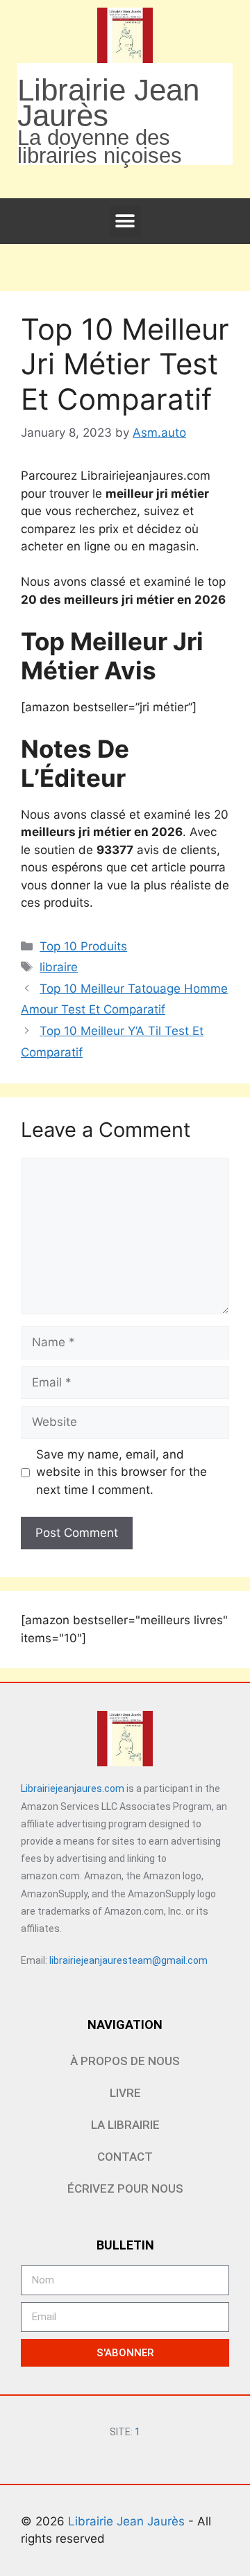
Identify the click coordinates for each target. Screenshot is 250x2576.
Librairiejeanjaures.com (73, 1789)
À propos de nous (125, 2061)
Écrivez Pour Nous (125, 2188)
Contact (125, 2157)
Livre (125, 2093)
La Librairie (125, 2125)
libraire (59, 967)
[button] (125, 221)
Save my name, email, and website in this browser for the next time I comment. (122, 1472)
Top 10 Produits (83, 946)
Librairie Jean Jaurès (128, 2521)
